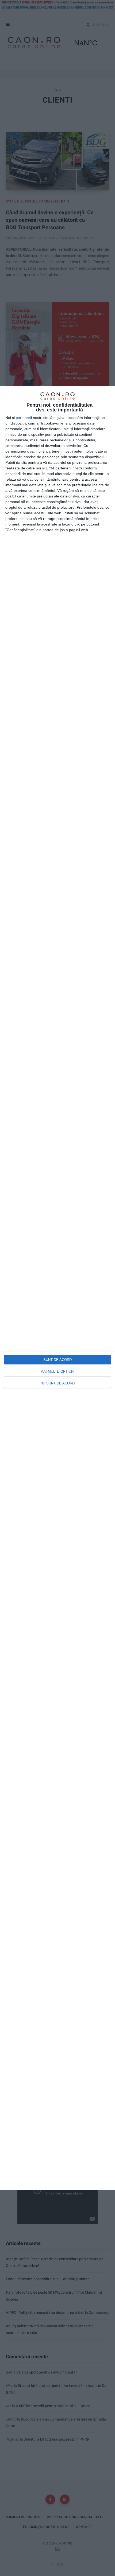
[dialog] (57, 1288)
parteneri (23, 418)
